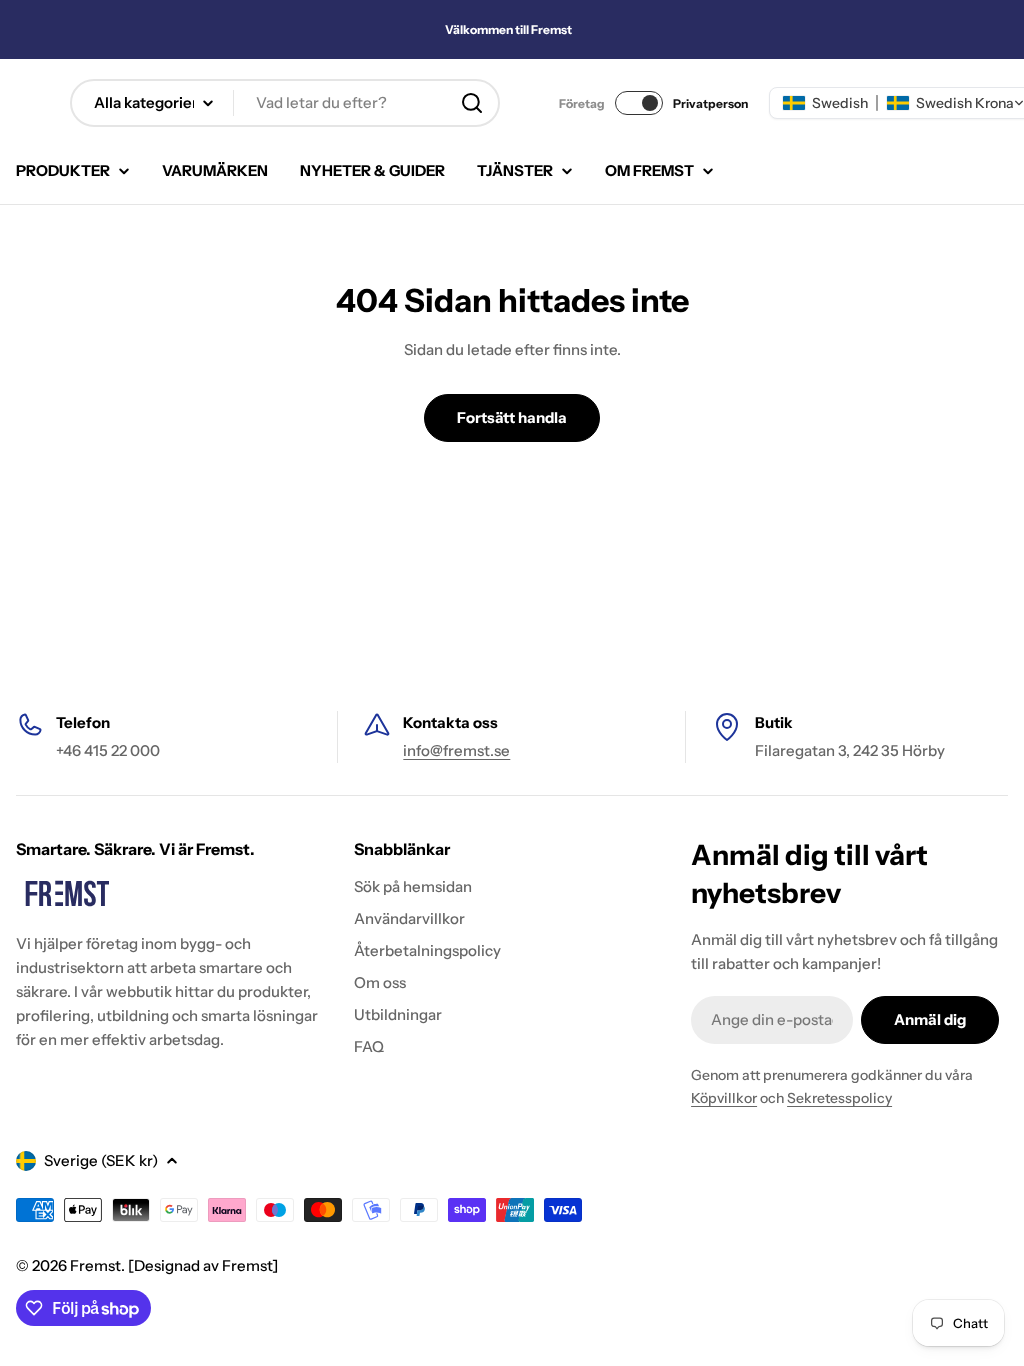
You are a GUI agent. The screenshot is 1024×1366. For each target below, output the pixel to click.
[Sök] (472, 103)
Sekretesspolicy (839, 1098)
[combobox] (285, 103)
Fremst (95, 1265)
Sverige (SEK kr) (101, 1160)
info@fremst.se (456, 750)
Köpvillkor (724, 1098)
